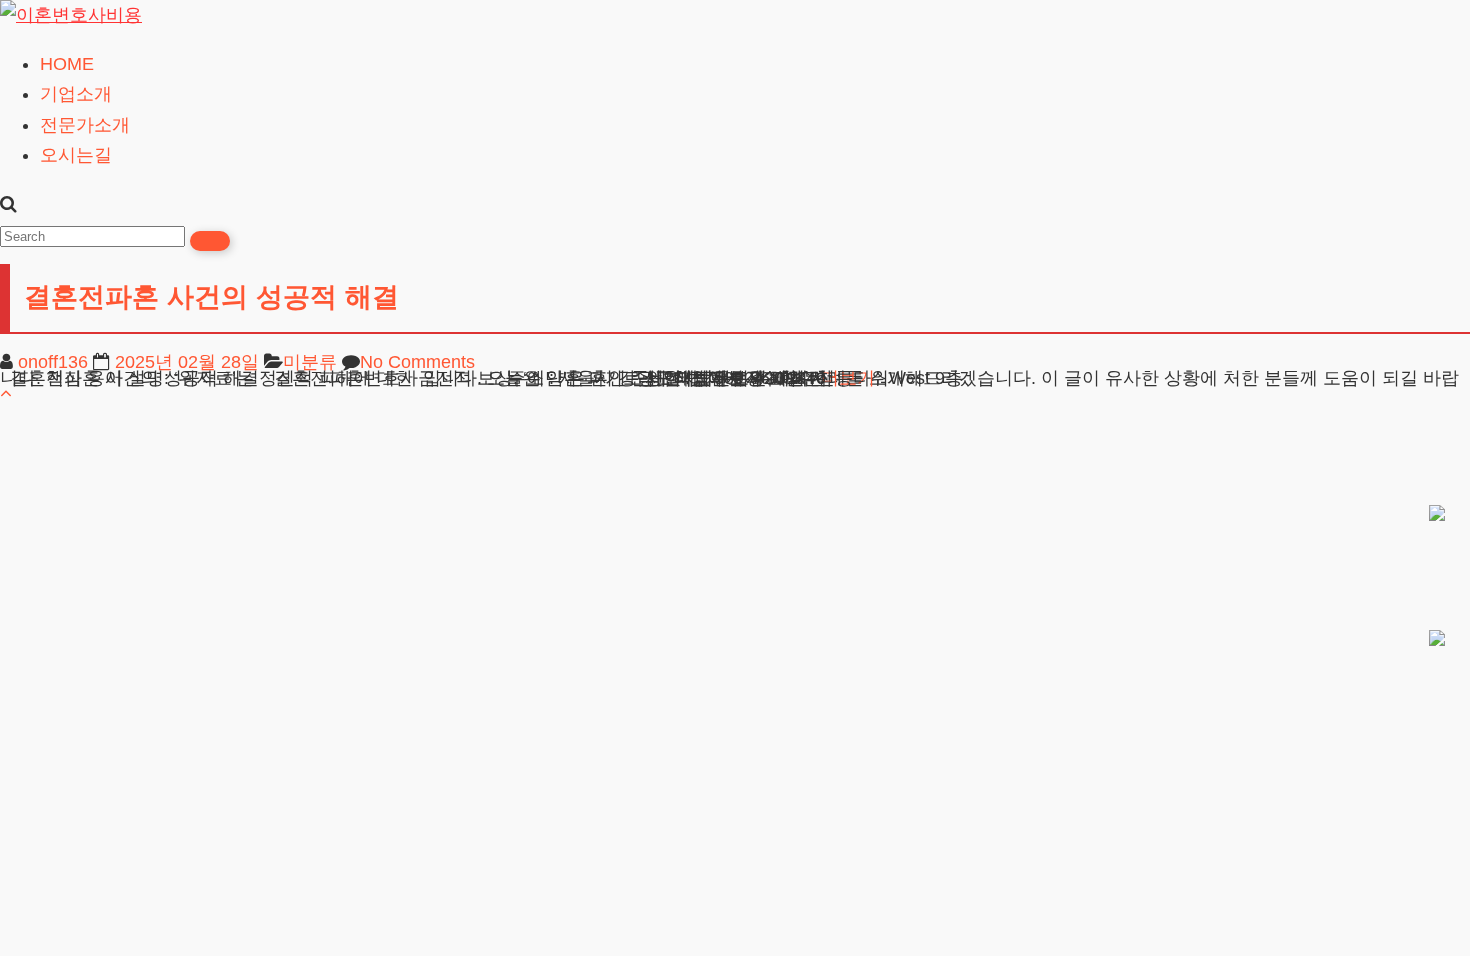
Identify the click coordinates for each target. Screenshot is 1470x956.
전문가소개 (85, 125)
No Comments (417, 362)
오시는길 (76, 155)
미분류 (310, 362)
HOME (67, 64)
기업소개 (76, 94)
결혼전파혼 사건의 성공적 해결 (211, 297)
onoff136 (53, 362)
